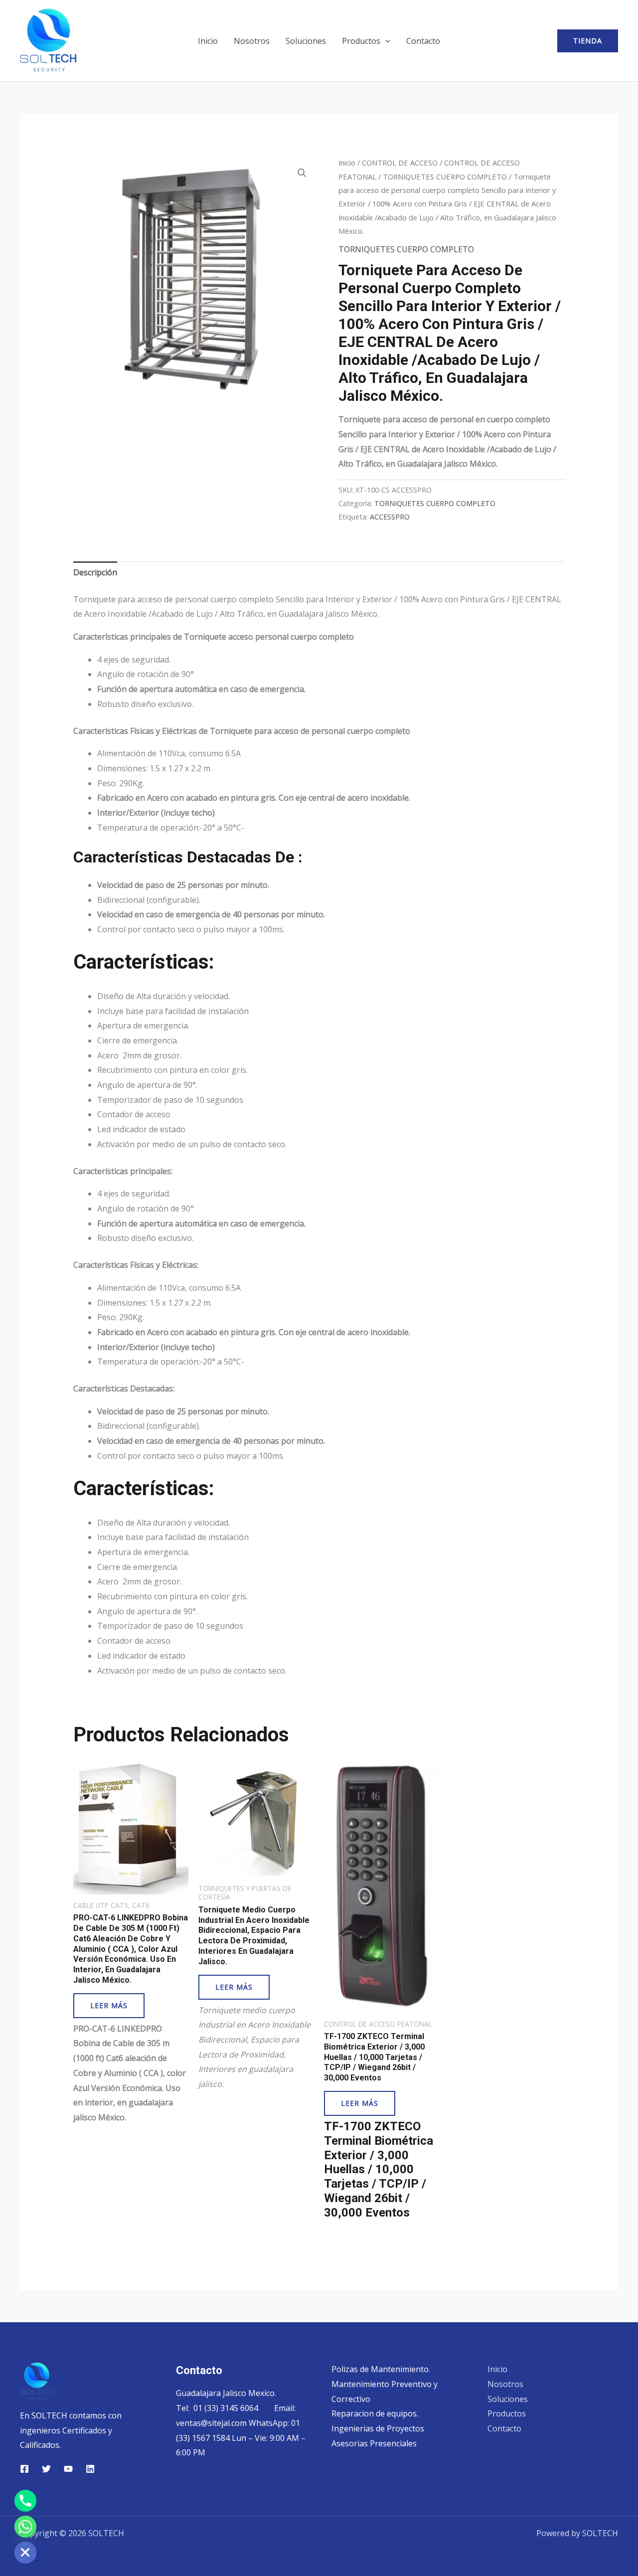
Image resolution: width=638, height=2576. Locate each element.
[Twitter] (46, 2469)
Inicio (208, 41)
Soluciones (306, 41)
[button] (385, 41)
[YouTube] (68, 2469)
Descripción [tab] (95, 572)
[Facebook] (24, 2469)
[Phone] (25, 2501)
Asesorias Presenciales (374, 2443)
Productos (361, 41)
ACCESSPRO (390, 517)
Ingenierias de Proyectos (378, 2428)
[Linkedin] (90, 2469)
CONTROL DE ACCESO (400, 163)
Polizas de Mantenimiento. (381, 2369)
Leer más (109, 2005)
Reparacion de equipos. (375, 2413)
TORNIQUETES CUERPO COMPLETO (445, 176)
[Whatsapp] (25, 2527)
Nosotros (252, 41)
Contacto (423, 41)
